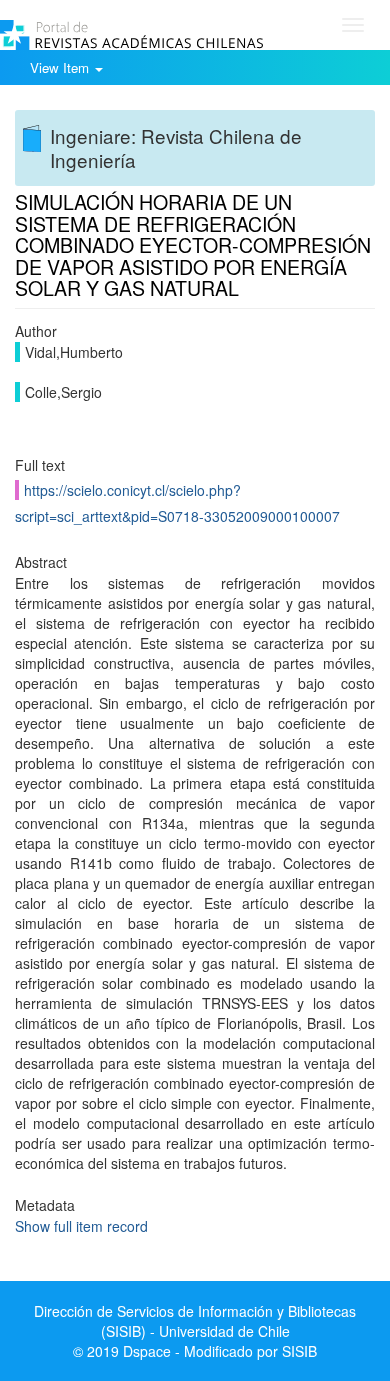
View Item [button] (61, 67)
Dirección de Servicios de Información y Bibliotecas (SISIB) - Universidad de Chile (195, 1321)
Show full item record (81, 1226)
